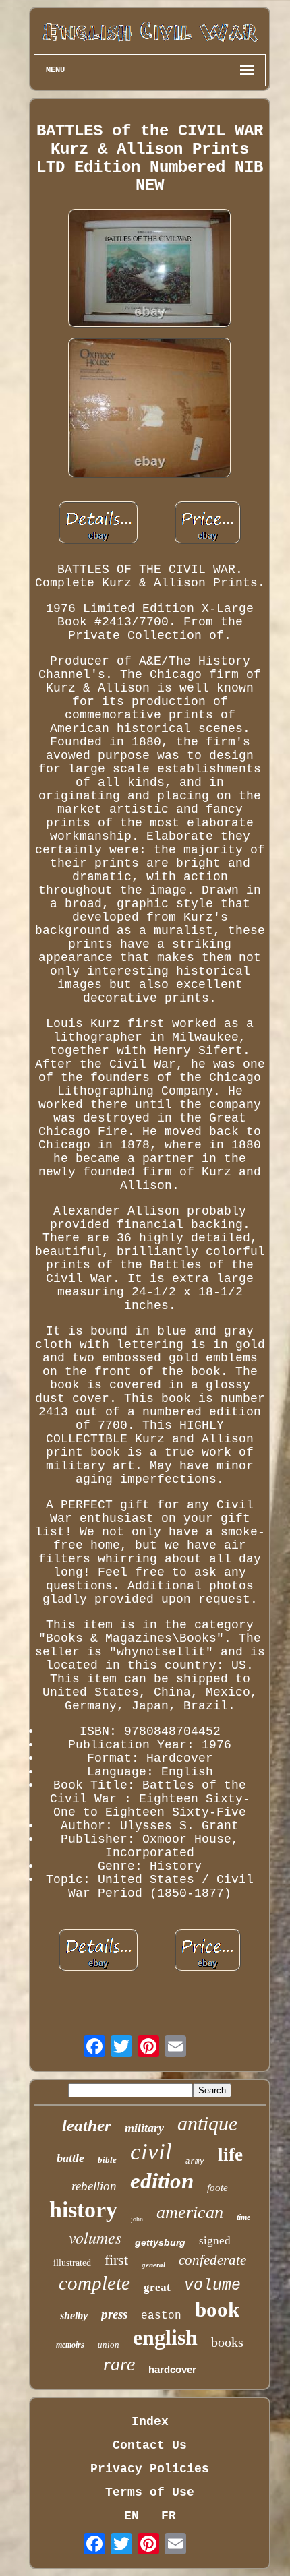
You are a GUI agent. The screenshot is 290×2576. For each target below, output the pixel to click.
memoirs (70, 2345)
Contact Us (150, 2445)
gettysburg (160, 2242)
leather (87, 2125)
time (243, 2217)
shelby (74, 2316)
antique (207, 2123)
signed (215, 2241)
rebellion (94, 2186)
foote (217, 2188)
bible (107, 2160)
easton (161, 2316)
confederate (212, 2260)
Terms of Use (150, 2492)
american (190, 2212)
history (83, 2210)
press (114, 2314)
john (137, 2219)
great (157, 2287)
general (153, 2265)
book (217, 2309)
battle (70, 2158)
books (227, 2342)
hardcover (172, 2369)
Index (150, 2422)
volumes (95, 2237)
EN (132, 2516)
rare (119, 2364)
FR (169, 2516)
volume (212, 2286)
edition (162, 2181)
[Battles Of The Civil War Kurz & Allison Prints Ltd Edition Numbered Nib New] (150, 270)
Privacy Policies (150, 2469)
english (165, 2337)
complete (94, 2283)
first (116, 2260)
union (109, 2344)
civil (151, 2152)
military (144, 2128)
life (230, 2155)
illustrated (72, 2263)
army (195, 2161)
